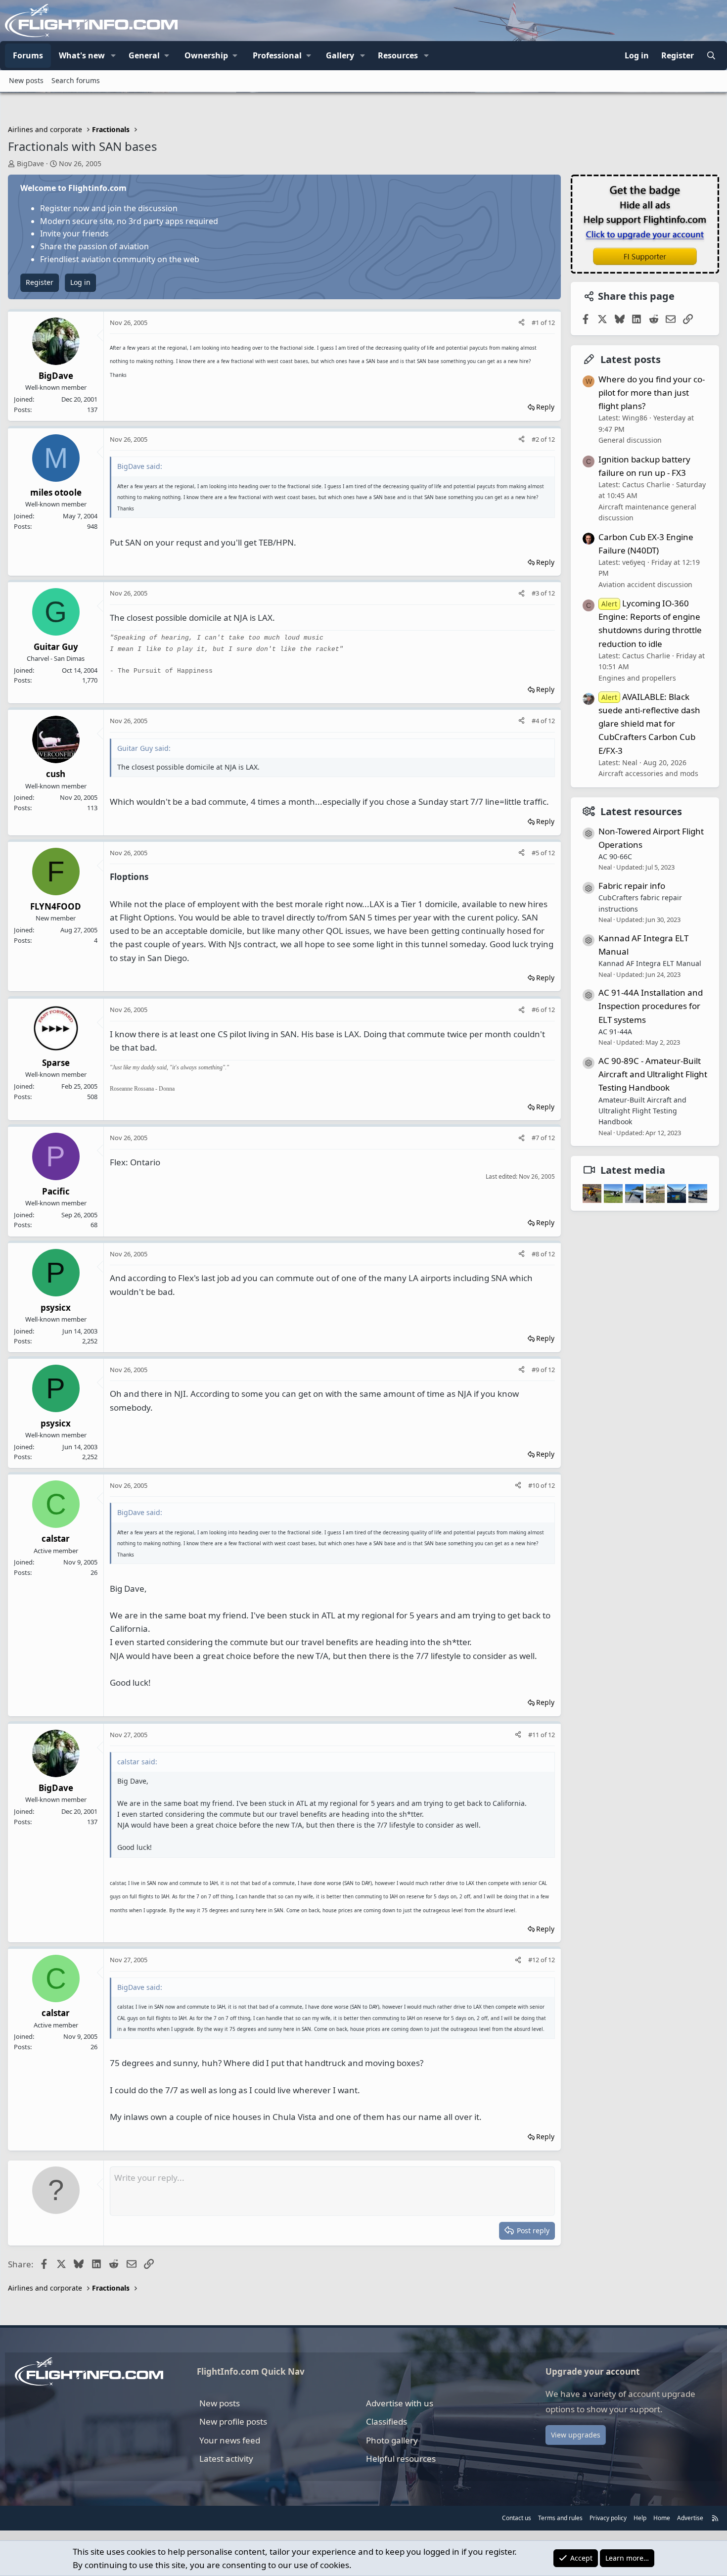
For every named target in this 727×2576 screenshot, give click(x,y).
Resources (398, 55)
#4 (536, 721)
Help (640, 2518)
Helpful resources (401, 2459)
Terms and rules (560, 2518)
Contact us (517, 2518)
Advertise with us (400, 2403)
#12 (534, 1960)
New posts (26, 80)
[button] (113, 56)
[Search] (711, 56)
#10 (534, 1485)
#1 (536, 322)
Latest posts (631, 359)
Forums (28, 55)
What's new (82, 55)
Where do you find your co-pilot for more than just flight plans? (652, 392)
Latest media (633, 1170)
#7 (536, 1138)
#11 (534, 1735)
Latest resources (641, 811)
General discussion (630, 440)
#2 (536, 439)
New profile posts (233, 2421)
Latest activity (226, 2459)
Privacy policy (608, 2518)
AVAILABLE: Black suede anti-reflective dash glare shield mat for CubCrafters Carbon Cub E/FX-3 (649, 724)
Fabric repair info (632, 886)
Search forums (76, 80)
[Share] (522, 323)
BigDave (30, 163)
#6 (536, 1010)
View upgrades (576, 2435)
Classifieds (386, 2421)
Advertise (690, 2518)
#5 (536, 853)
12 (551, 322)
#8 (536, 1254)
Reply (545, 407)
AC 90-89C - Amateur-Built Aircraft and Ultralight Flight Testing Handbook (653, 1074)
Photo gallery (392, 2440)
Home (662, 2518)
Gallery (340, 55)
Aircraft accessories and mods (648, 773)
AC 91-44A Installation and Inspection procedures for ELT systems (651, 1006)
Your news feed (230, 2440)
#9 (536, 1370)
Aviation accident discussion (645, 584)
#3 (536, 593)
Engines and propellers (637, 677)
